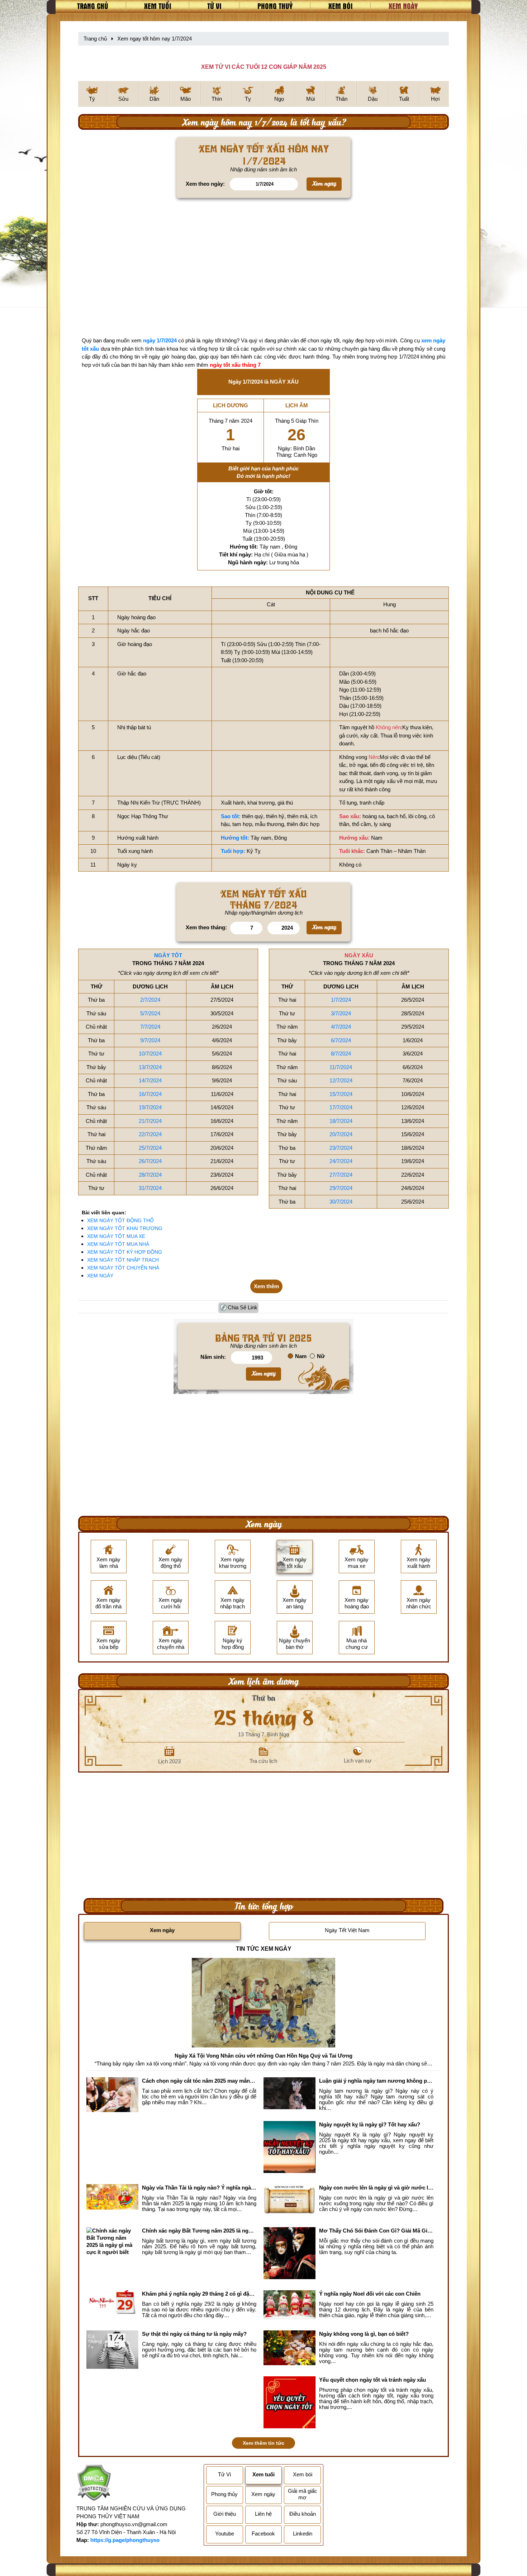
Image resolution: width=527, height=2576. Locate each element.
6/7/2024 (341, 1040)
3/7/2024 (341, 1013)
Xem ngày (403, 6)
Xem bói (341, 6)
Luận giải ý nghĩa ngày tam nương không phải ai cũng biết (376, 2081)
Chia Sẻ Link (243, 1307)
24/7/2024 (341, 1161)
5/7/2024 (150, 1013)
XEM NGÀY (100, 1276)
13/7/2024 (150, 1067)
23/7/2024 (341, 1148)
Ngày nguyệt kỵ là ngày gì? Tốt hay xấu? (370, 2124)
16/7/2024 (150, 1094)
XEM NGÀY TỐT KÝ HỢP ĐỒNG (125, 1252)
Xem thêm (266, 1286)
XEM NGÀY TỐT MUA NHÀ (118, 1244)
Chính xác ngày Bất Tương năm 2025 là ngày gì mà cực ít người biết (199, 2231)
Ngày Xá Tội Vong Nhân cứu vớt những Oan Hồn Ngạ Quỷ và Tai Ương (263, 2056)
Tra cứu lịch (263, 1761)
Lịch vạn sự (358, 1761)
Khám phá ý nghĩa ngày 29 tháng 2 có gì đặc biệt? (199, 2294)
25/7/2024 (150, 1148)
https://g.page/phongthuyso (125, 2540)
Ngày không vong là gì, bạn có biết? (364, 2334)
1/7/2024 (341, 1000)
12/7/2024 (341, 1080)
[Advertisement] (263, 269)
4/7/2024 (341, 1027)
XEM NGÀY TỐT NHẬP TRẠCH (123, 1260)
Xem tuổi (158, 6)
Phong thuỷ (275, 6)
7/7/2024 (150, 1027)
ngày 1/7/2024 (160, 341)
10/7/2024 (150, 1054)
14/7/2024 (150, 1080)
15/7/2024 (341, 1094)
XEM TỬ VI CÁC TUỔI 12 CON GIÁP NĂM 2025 (264, 67)
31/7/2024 (150, 1188)
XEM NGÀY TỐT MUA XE (116, 1236)
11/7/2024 (341, 1067)
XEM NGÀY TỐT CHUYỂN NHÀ (123, 1268)
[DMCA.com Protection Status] (94, 2484)
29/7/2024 (341, 1188)
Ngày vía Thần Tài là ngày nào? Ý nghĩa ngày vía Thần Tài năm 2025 (199, 2188)
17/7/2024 (341, 1107)
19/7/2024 (150, 1107)
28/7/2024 (150, 1175)
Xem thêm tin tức (263, 2443)
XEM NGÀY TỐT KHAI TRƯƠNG (125, 1228)
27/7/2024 (341, 1175)
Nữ (321, 1356)
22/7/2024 (150, 1134)
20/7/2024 (341, 1134)
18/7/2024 (341, 1121)
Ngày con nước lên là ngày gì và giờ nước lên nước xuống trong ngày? (376, 2188)
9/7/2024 (150, 1040)
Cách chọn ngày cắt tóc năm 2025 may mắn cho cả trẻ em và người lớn (199, 2081)
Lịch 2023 (169, 1761)
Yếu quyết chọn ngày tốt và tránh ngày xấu (372, 2380)
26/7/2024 (150, 1161)
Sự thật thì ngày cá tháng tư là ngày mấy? (194, 2334)
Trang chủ (93, 6)
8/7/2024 (341, 1054)
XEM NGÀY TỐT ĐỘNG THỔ (120, 1220)
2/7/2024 (150, 1000)
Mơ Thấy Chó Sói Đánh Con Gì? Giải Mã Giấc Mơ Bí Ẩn (376, 2231)
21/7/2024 (150, 1121)
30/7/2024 (341, 1202)
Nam (301, 1356)
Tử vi (214, 6)
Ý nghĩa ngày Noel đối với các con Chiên (370, 2294)
